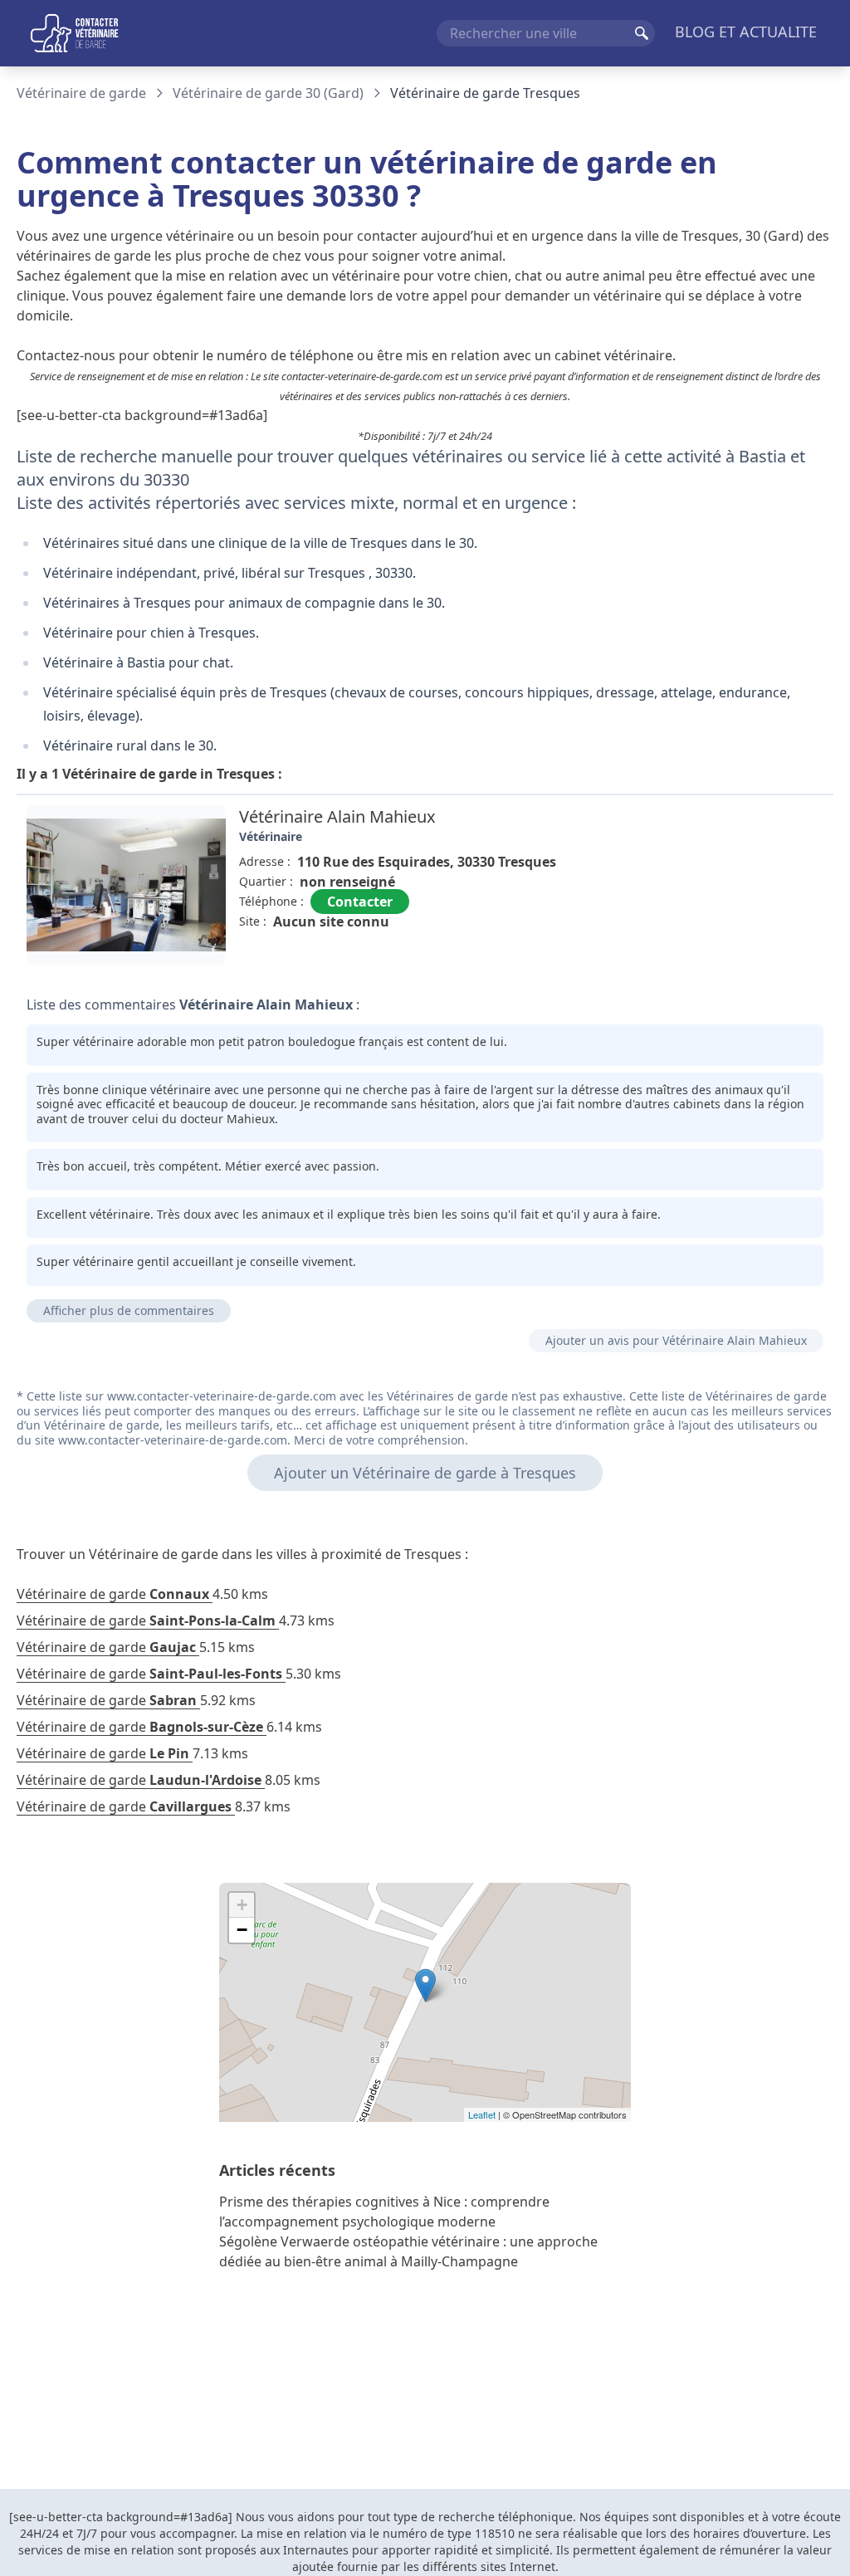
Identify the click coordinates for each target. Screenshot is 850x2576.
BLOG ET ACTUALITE (746, 32)
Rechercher (642, 33)
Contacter (360, 902)
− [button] (242, 1930)
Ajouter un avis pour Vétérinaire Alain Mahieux (676, 1340)
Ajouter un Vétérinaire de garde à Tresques (425, 1473)
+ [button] (242, 1905)
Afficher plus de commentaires (129, 1310)
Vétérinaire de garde (81, 93)
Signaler (787, 959)
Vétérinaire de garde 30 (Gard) (268, 93)
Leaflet (482, 2114)
